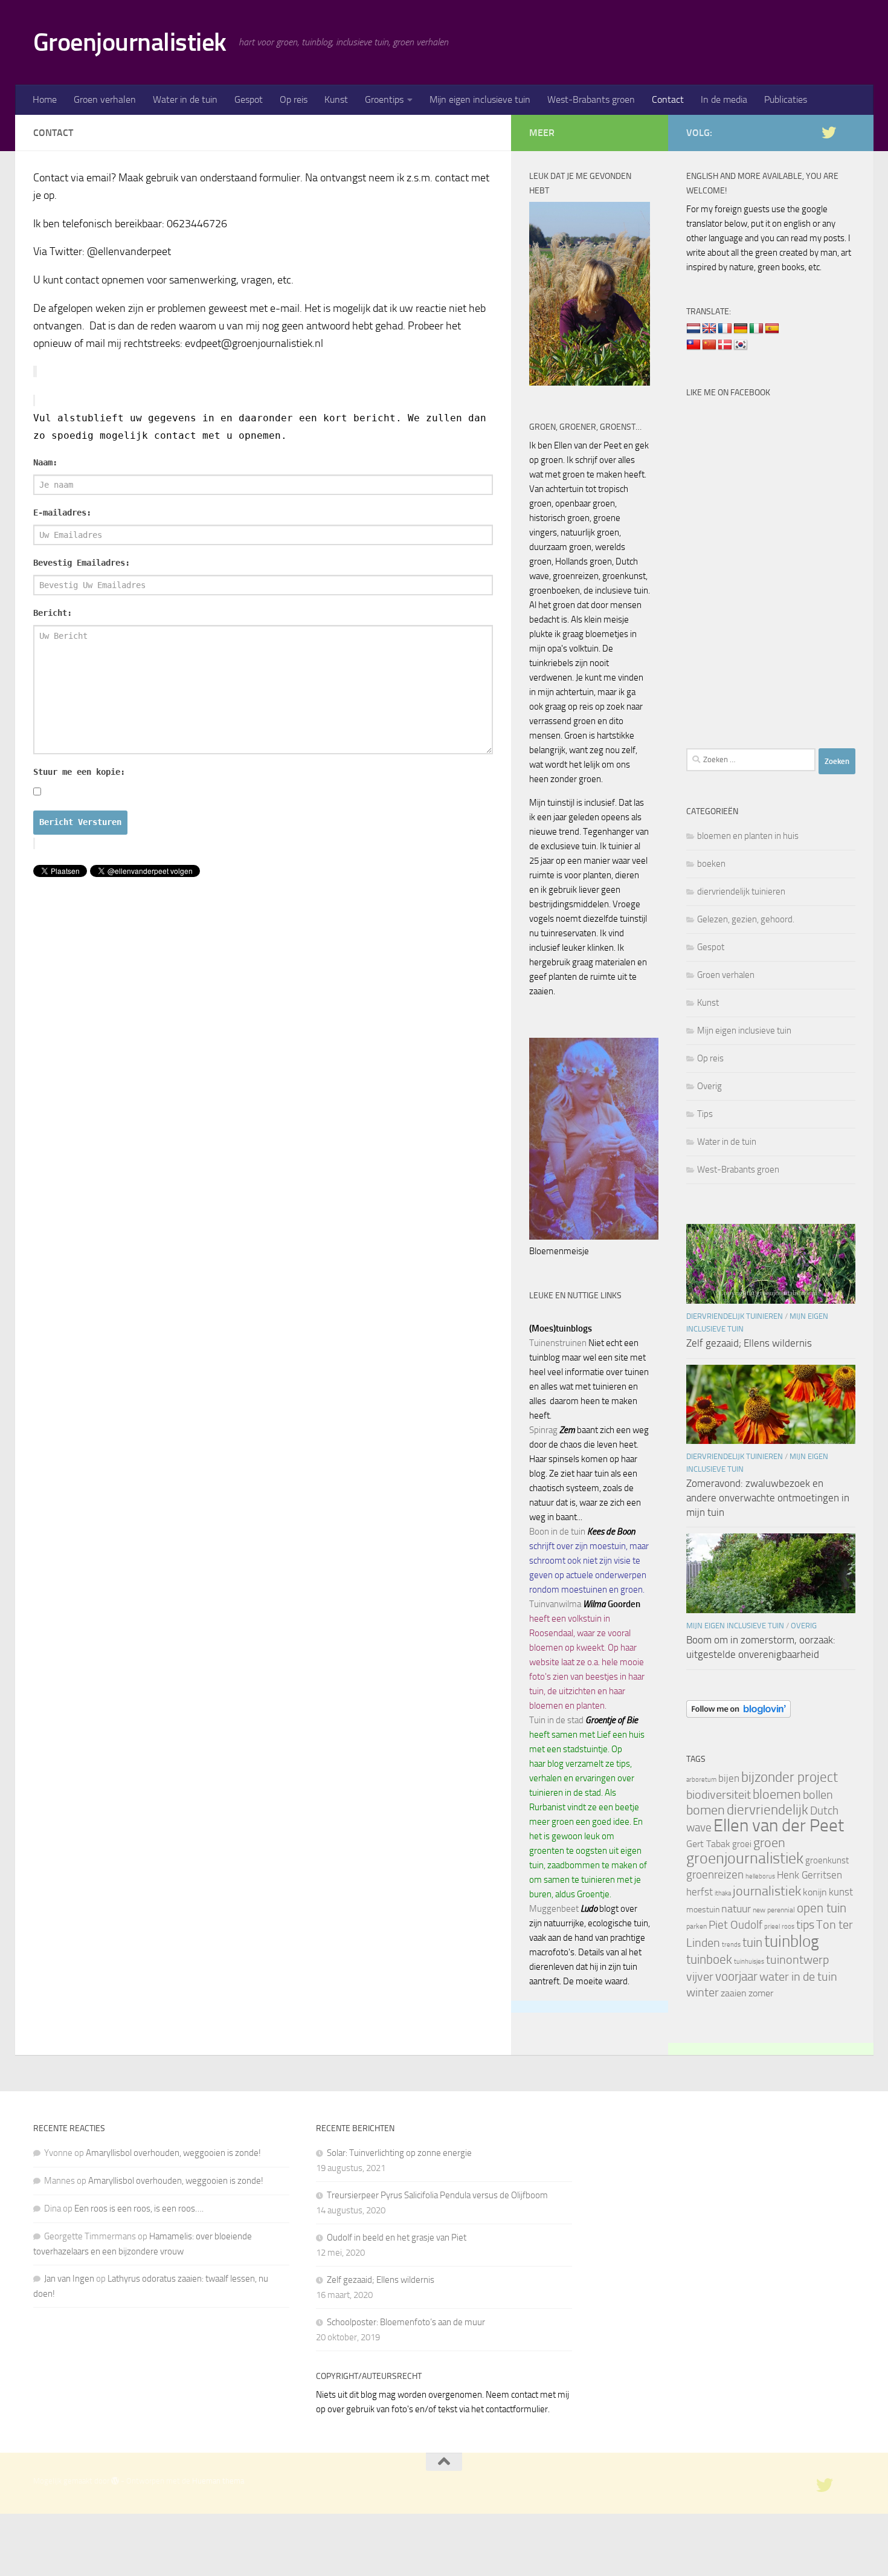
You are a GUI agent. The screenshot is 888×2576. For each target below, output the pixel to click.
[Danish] (725, 345)
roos (788, 1927)
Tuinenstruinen (558, 1343)
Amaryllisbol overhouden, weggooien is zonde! (173, 2153)
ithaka (723, 1893)
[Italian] (756, 329)
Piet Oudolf (735, 1925)
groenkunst (827, 1860)
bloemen (777, 1794)
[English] (709, 329)
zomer (761, 1993)
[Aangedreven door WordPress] (115, 2481)
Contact (668, 99)
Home (45, 99)
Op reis (294, 99)
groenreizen (715, 1875)
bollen (818, 1794)
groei (742, 1844)
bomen (706, 1810)
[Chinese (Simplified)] (709, 345)
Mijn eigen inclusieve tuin (480, 99)
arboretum (701, 1780)
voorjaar (736, 1976)
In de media (724, 99)
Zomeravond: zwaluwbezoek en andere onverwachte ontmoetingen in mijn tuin (768, 1497)
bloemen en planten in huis (748, 836)
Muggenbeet (554, 1909)
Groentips (384, 99)
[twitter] (829, 132)
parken (697, 1926)
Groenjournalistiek (130, 42)
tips (805, 1924)
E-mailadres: (62, 513)
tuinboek (709, 1960)
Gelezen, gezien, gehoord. (746, 919)
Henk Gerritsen (809, 1875)
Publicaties (786, 99)
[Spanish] (772, 329)
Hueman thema (218, 2481)
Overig (709, 1086)
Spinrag (543, 1430)
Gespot (249, 99)
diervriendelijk (767, 1810)
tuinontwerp (797, 1960)
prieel (772, 1927)
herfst (700, 1892)
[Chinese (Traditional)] (693, 345)
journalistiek (767, 1891)
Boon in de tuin (557, 1532)
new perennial (774, 1910)
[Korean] (741, 345)
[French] (725, 329)
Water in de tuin (185, 99)
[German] (741, 329)
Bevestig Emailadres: (82, 563)
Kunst (336, 99)
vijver (700, 1976)
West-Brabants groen (591, 99)
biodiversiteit (719, 1794)
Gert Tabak (708, 1844)
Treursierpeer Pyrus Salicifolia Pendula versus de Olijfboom (437, 2195)
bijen (729, 1778)
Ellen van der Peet (779, 1826)
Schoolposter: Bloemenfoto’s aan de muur (406, 2322)
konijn (815, 1892)
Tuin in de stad (556, 1720)
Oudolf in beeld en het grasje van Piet (397, 2238)
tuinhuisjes (749, 1962)
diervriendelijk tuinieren (741, 892)
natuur (736, 1909)
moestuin (703, 1909)
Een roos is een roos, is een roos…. (139, 2209)
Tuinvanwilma (555, 1604)
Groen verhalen (105, 99)
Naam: (45, 462)
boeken (711, 864)
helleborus (760, 1876)
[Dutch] (693, 329)
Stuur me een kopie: (79, 772)
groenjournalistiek (745, 1858)
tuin (752, 1942)
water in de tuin (798, 1977)
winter (703, 1992)
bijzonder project (790, 1777)
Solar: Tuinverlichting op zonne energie (399, 2153)
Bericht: (53, 613)
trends (731, 1945)
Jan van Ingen (69, 2279)
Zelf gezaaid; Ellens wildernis (749, 1343)
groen (769, 1843)
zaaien (734, 1993)
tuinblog (792, 1941)
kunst (841, 1892)
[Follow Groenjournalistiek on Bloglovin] (738, 1715)
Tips (705, 1114)
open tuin (822, 1908)
